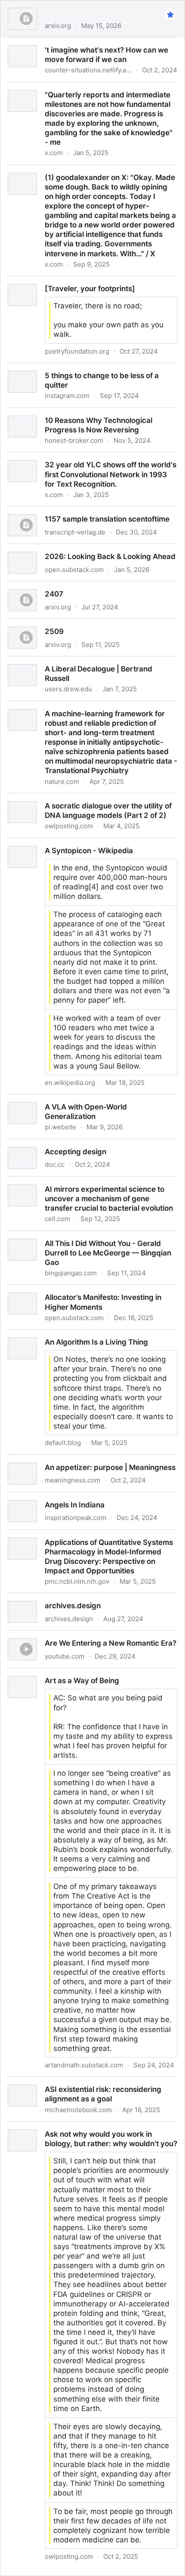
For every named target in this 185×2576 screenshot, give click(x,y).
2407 (9, 586)
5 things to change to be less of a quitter (70, 368)
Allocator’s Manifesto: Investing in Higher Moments (87, 1290)
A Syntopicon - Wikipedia (43, 843)
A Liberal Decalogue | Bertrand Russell (67, 661)
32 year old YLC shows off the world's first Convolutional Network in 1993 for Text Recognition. (90, 462)
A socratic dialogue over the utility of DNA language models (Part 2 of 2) (89, 803)
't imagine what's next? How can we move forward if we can (91, 47)
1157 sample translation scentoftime (62, 511)
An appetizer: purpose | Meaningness (65, 1460)
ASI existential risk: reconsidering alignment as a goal (92, 2082)
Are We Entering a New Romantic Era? (66, 1635)
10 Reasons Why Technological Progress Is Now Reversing (83, 417)
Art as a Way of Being (37, 1673)
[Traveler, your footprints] (44, 281)
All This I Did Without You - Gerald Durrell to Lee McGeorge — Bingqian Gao (83, 1240)
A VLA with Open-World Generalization (67, 1099)
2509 (9, 624)
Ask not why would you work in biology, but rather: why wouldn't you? (88, 2131)
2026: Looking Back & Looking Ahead (65, 549)
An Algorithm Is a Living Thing (51, 1334)
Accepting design (30, 1144)
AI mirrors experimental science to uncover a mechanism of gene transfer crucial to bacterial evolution (82, 1191)
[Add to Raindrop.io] (170, 15)
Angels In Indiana (30, 1497)
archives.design (27, 1598)
